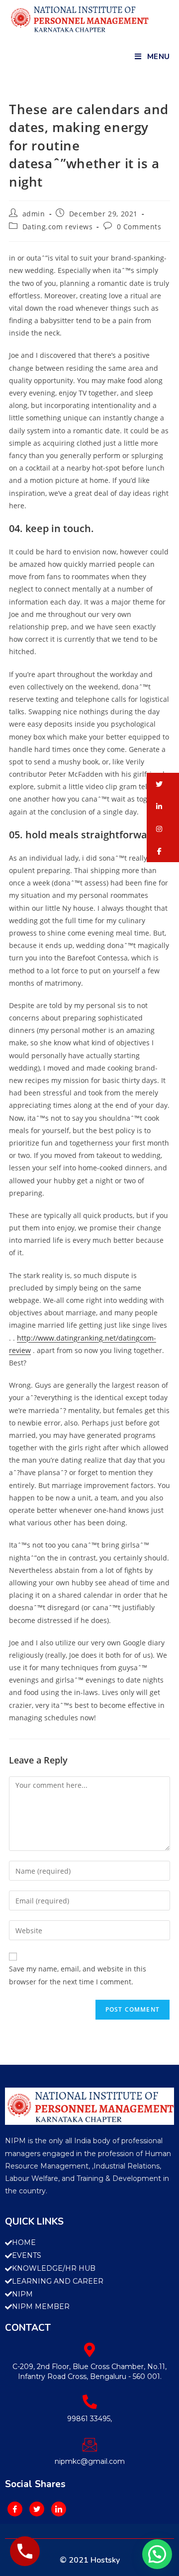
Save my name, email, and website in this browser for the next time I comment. (78, 1975)
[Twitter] (37, 2509)
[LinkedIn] (59, 2509)
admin (34, 214)
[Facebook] (15, 2509)
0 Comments (139, 227)
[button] (163, 784)
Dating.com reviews (58, 227)
